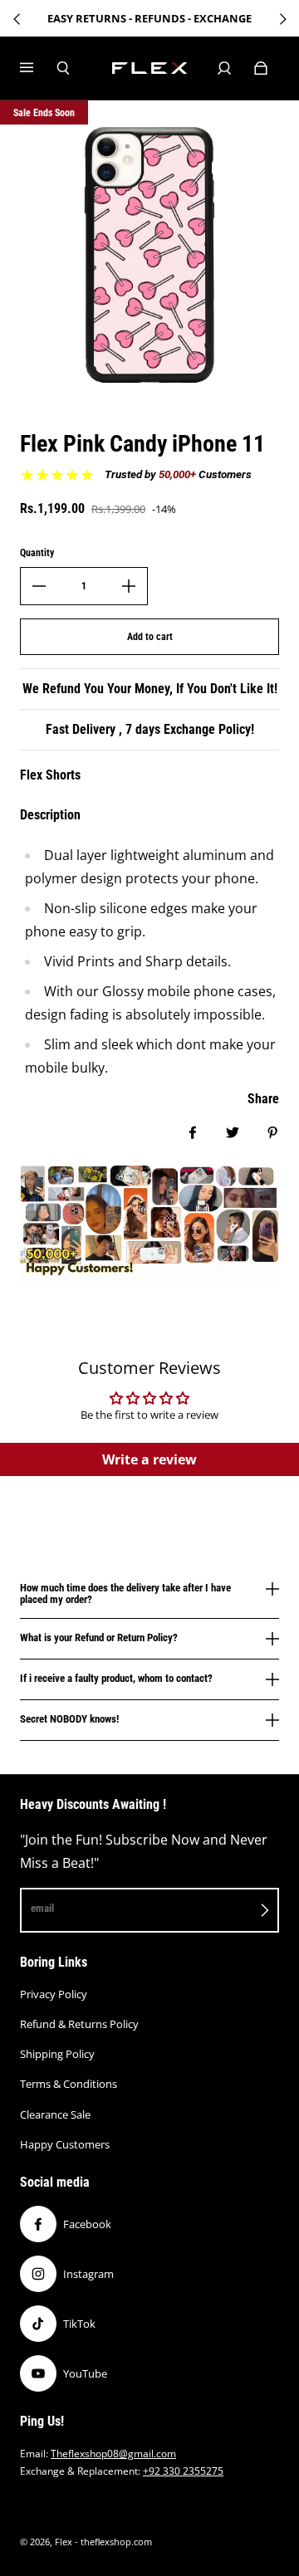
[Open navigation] (38, 68)
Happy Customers (65, 2144)
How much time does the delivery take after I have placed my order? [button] (125, 1594)
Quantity (37, 553)
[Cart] (261, 68)
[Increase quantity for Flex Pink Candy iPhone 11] (129, 586)
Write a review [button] (149, 1459)
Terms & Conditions (69, 2084)
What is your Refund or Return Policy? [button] (99, 1637)
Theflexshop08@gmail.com (113, 2454)
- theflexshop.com (113, 2542)
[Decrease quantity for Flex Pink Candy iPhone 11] (39, 586)
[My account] (224, 68)
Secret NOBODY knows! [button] (69, 1719)
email (42, 1908)
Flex (64, 2542)
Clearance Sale (55, 2114)
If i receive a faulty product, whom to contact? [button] (116, 1678)
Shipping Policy (57, 2054)
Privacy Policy (54, 1994)
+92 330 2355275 (183, 2471)
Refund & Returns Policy (79, 2024)
